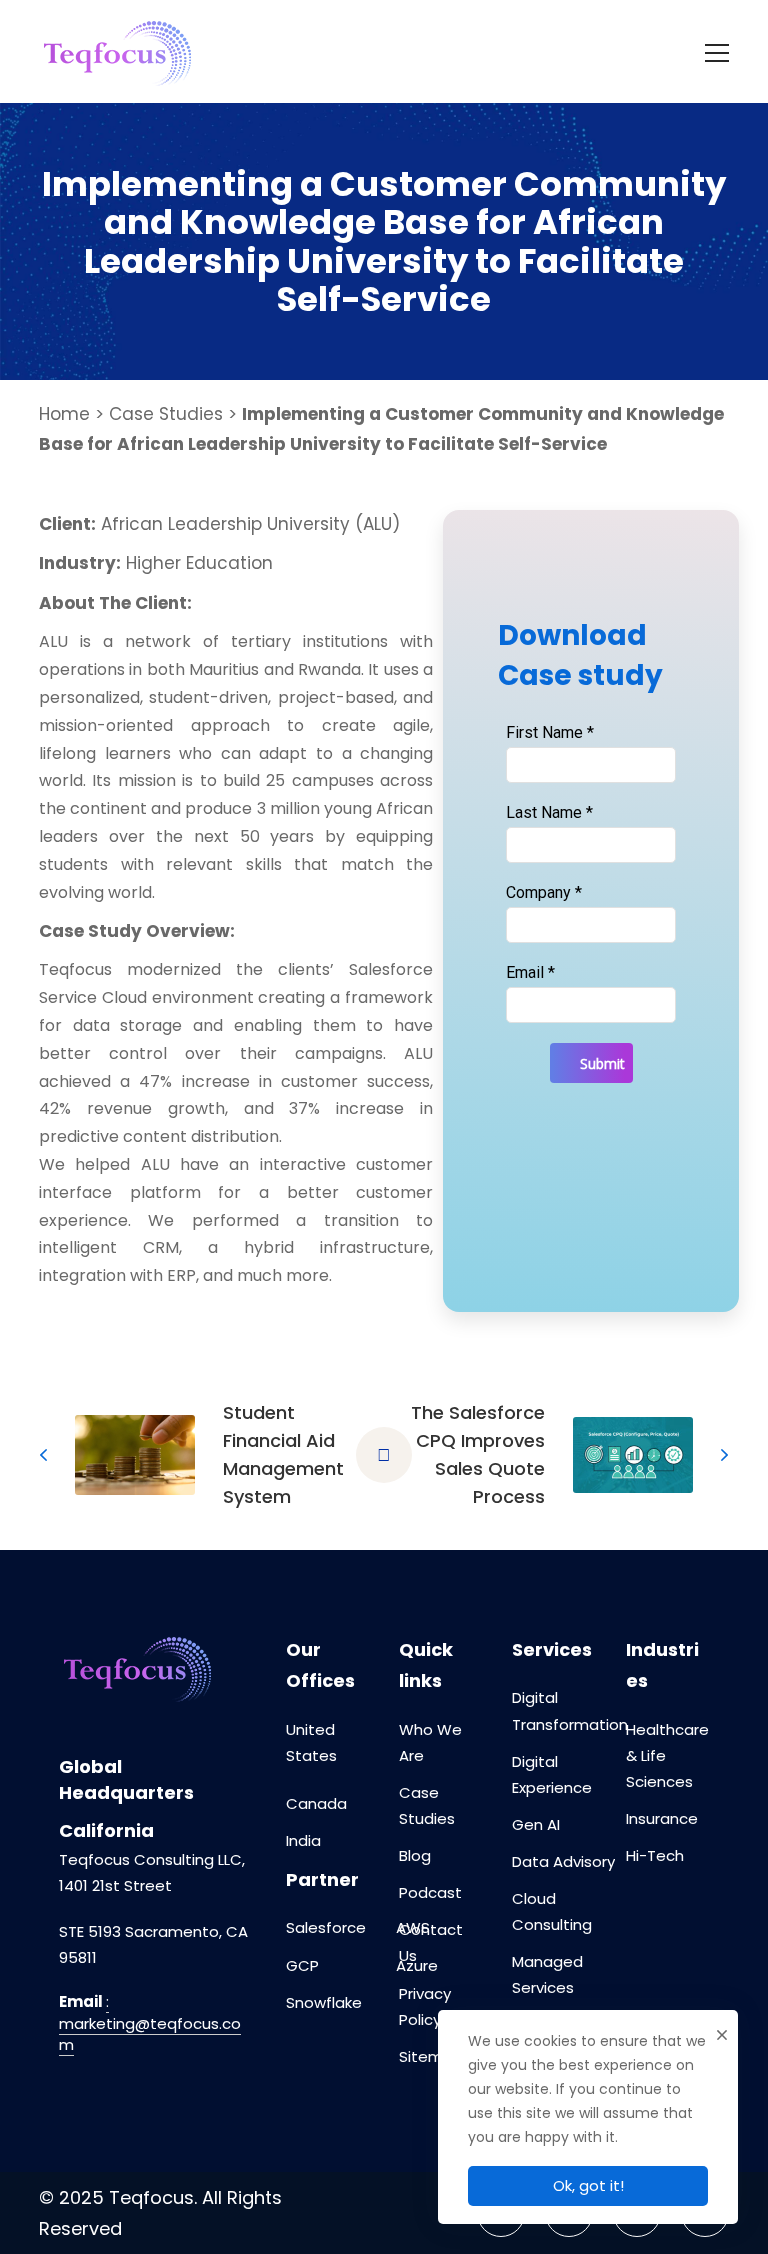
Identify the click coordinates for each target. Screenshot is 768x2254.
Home (64, 414)
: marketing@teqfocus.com (150, 2023)
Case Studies (166, 414)
